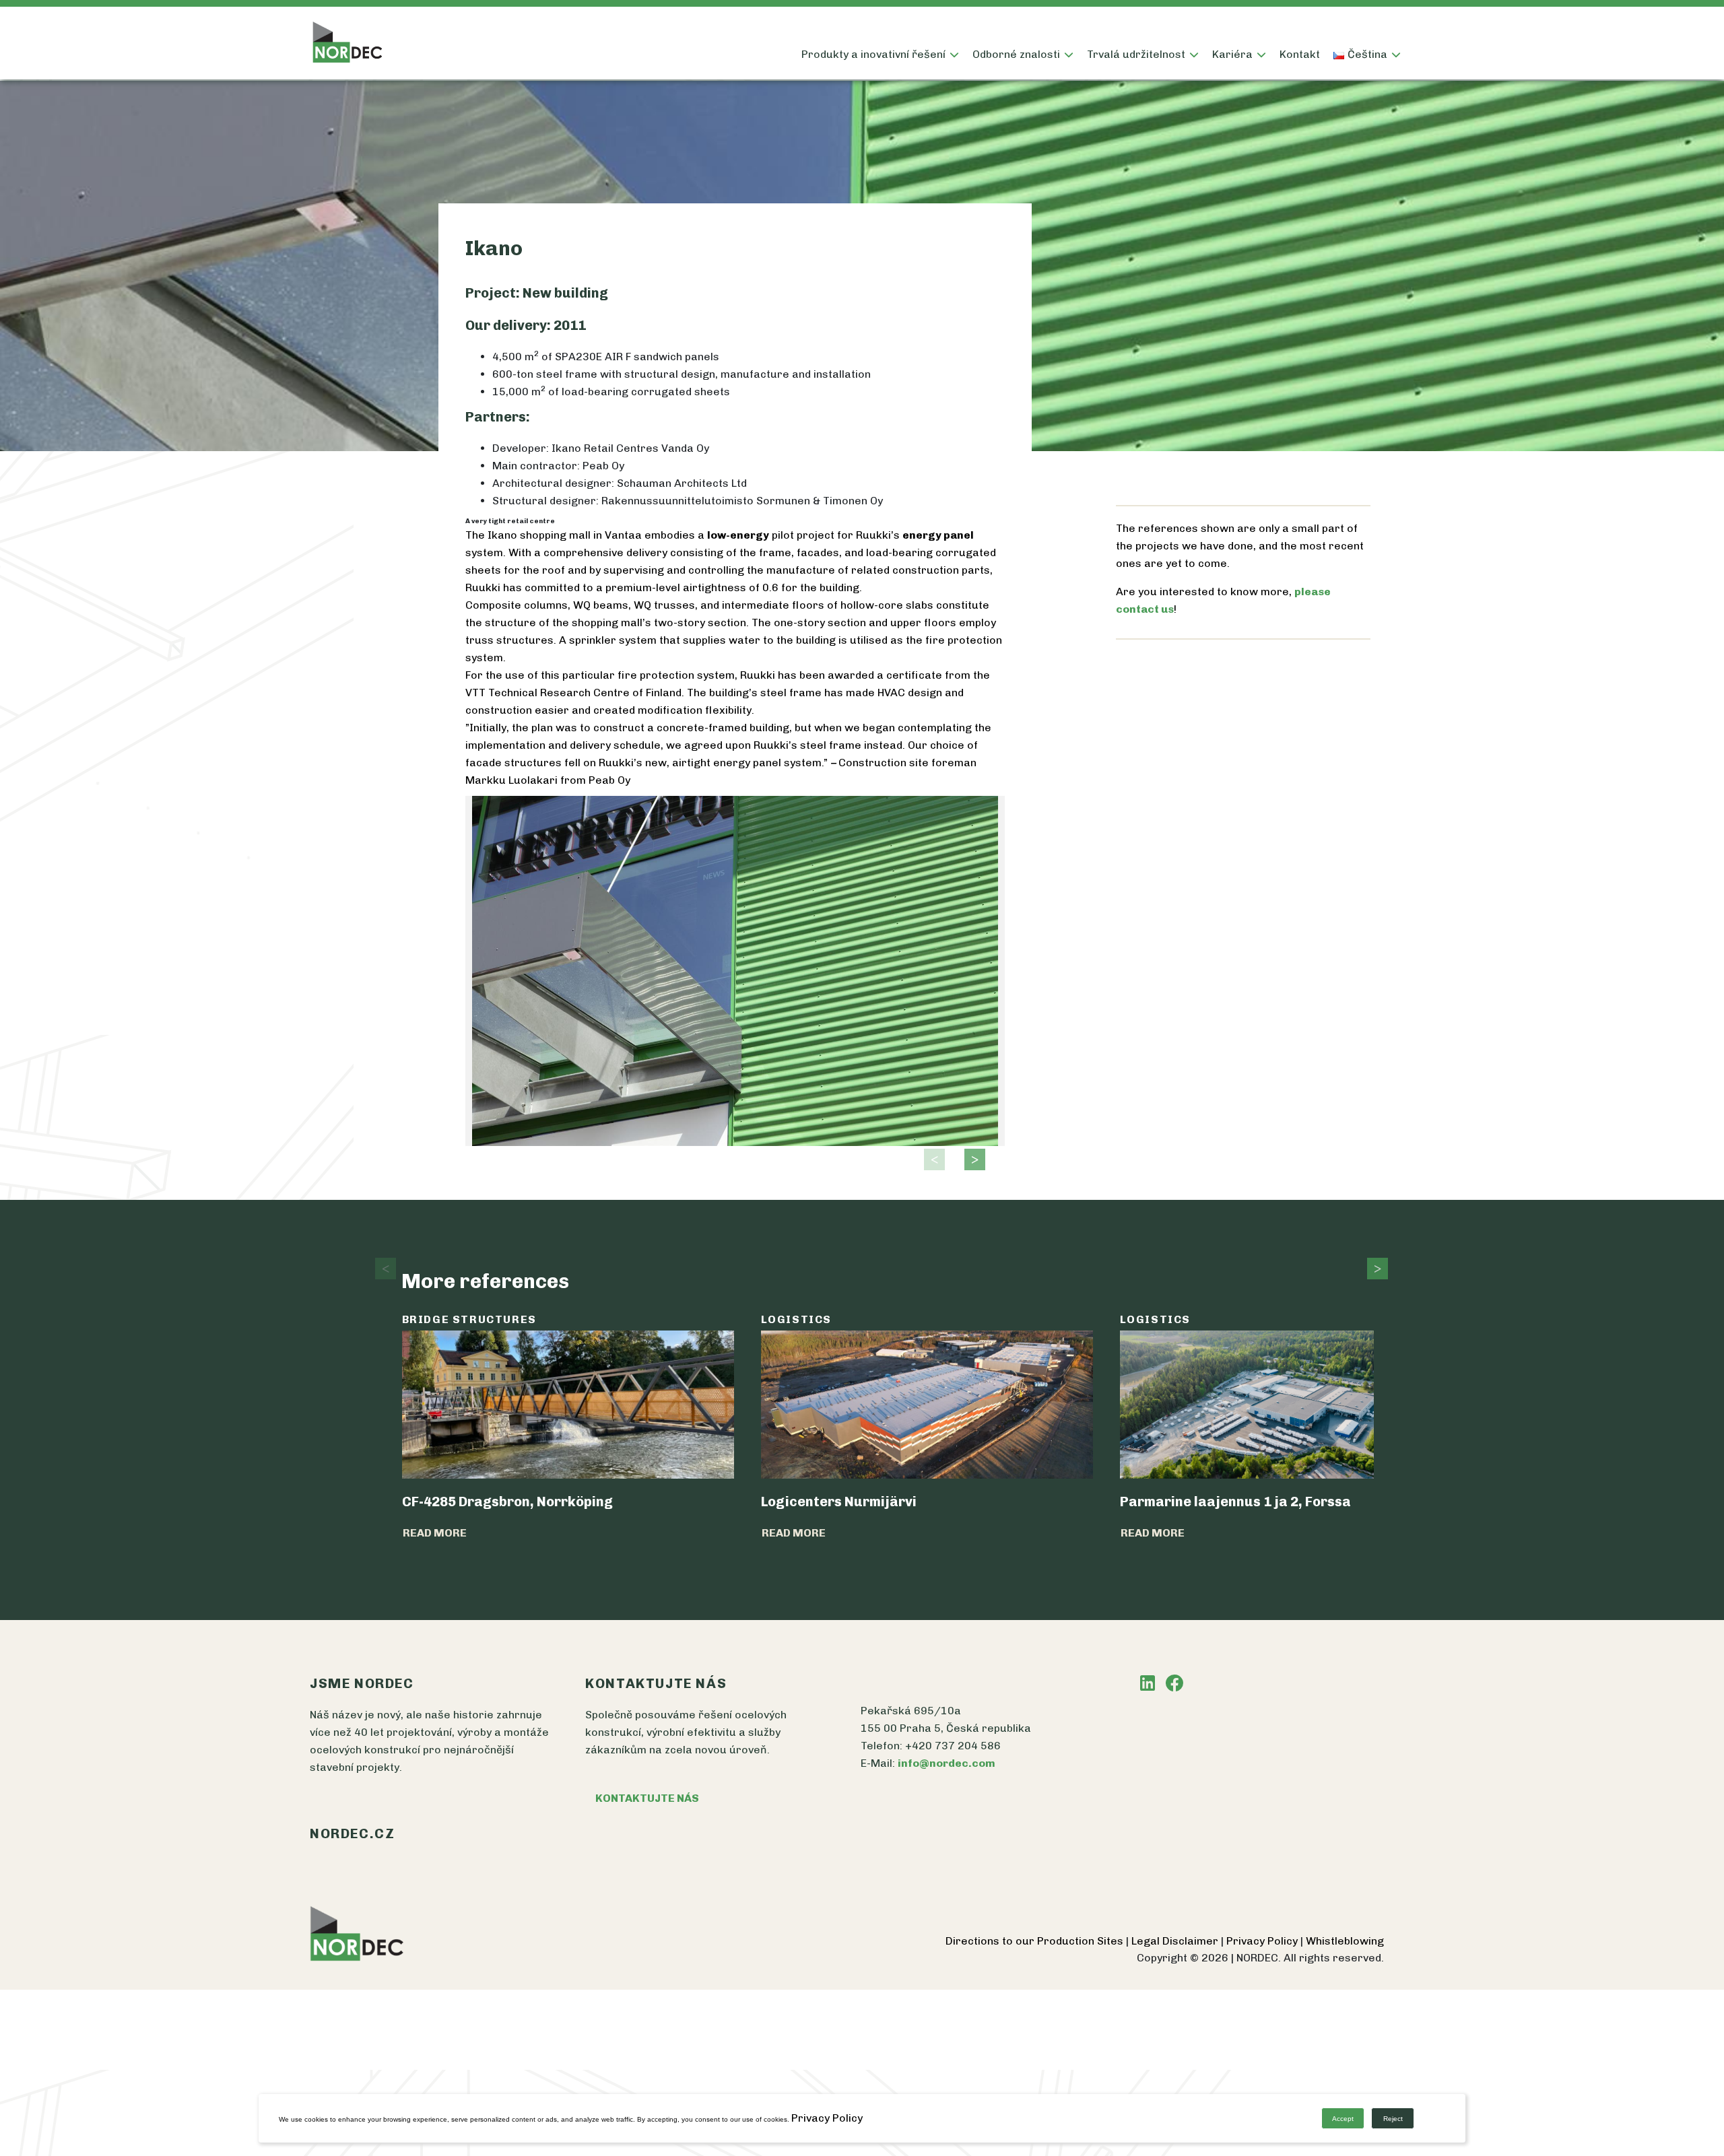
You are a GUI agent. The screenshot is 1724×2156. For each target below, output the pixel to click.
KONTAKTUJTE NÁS (647, 1798)
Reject (1393, 2119)
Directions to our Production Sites (1036, 1941)
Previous (931, 1159)
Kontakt (1300, 54)
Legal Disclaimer (1176, 1941)
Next (971, 1159)
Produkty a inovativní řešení (873, 54)
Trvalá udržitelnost (1136, 54)
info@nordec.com (947, 1763)
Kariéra (1232, 54)
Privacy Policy (1263, 1941)
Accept (1343, 2119)
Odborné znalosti (1016, 54)
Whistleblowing (1345, 1941)
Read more (435, 1533)
